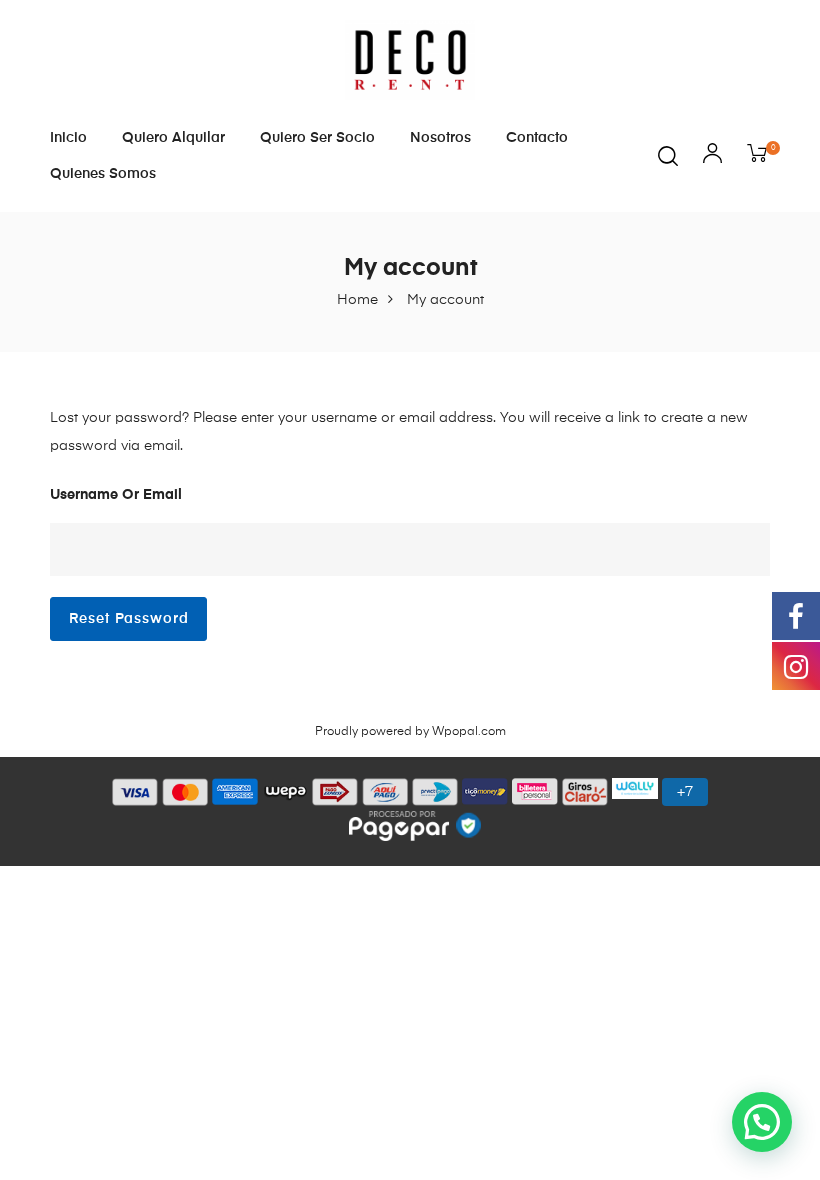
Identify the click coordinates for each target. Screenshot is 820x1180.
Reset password (129, 619)
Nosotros (440, 138)
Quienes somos (103, 174)
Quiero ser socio (317, 138)
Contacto (537, 138)
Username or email (116, 495)
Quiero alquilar (173, 138)
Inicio (68, 138)
